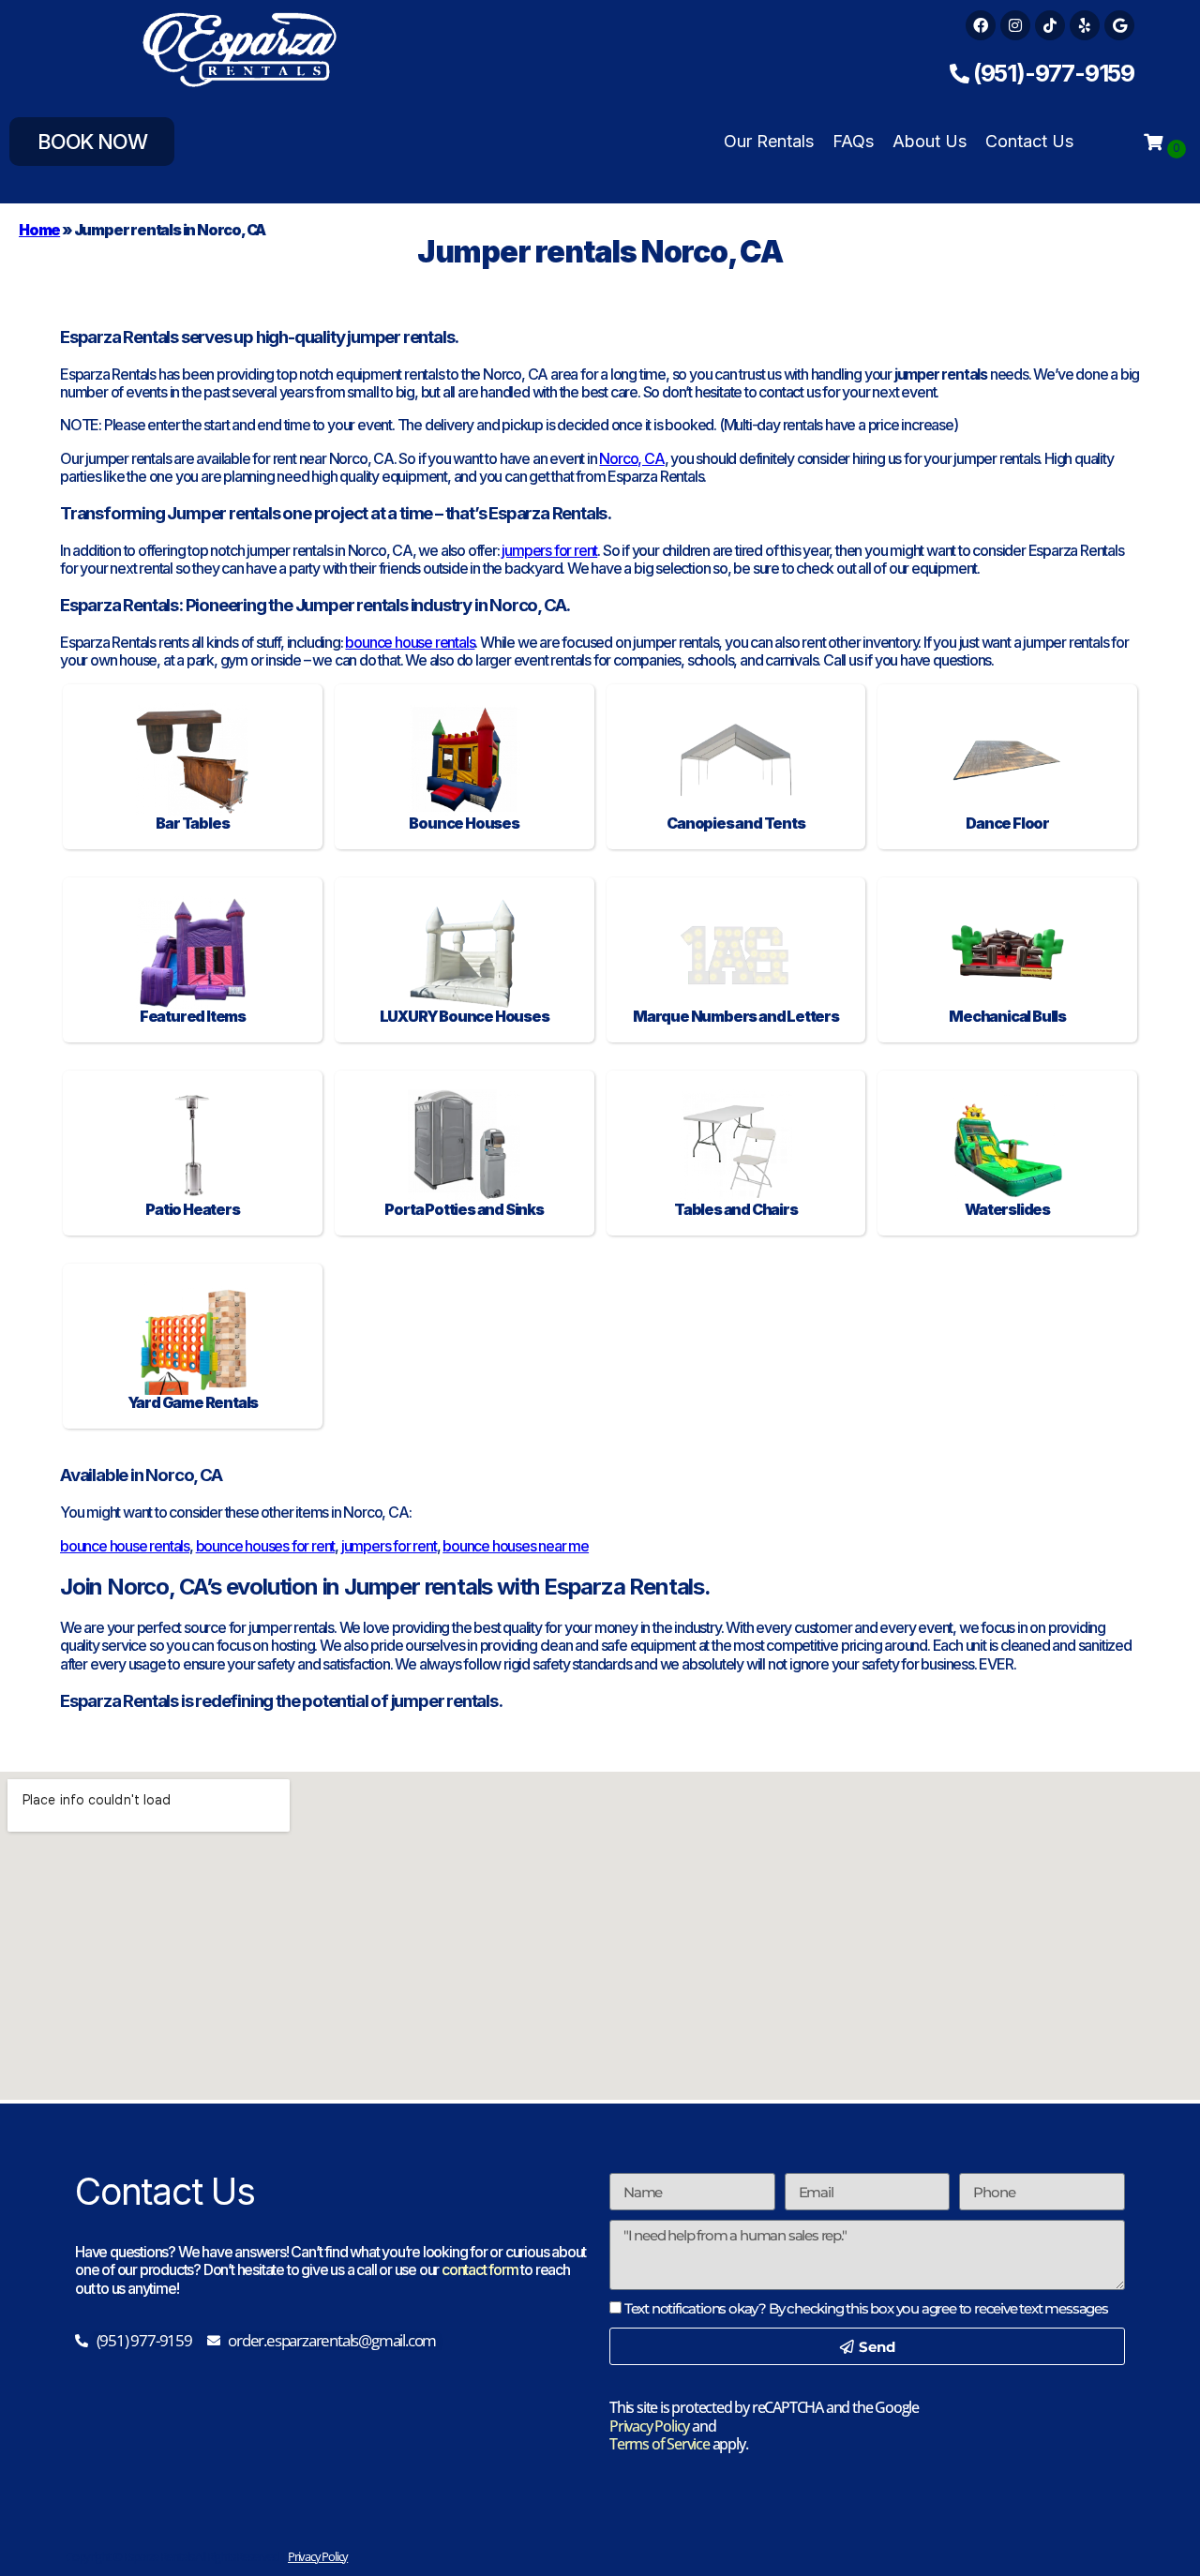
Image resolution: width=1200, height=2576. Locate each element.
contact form (480, 2269)
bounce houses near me (516, 1546)
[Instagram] (1015, 25)
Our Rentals (769, 141)
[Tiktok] (1050, 25)
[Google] (1119, 25)
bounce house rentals (410, 642)
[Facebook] (981, 25)
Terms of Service (660, 2444)
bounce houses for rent (266, 1546)
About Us (930, 141)
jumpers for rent (549, 550)
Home (39, 230)
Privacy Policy (649, 2426)
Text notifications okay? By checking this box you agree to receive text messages (866, 2308)
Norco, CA (631, 458)
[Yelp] (1085, 25)
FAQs (853, 141)
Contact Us (1029, 141)
